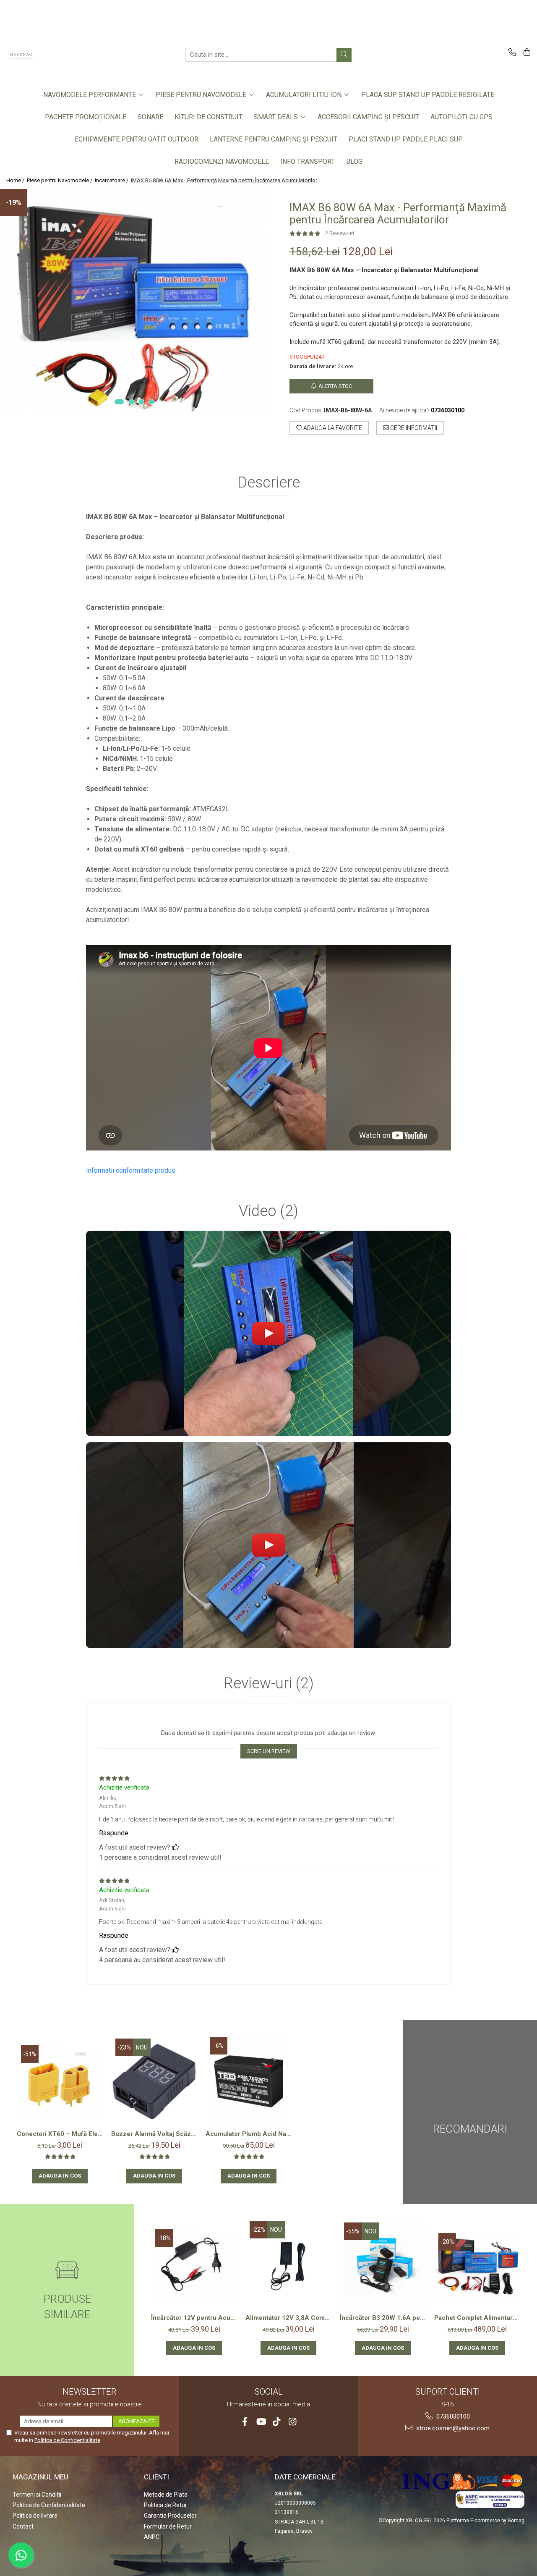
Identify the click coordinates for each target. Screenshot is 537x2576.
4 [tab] (151, 402)
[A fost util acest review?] (175, 1847)
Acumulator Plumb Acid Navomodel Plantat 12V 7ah (249, 2134)
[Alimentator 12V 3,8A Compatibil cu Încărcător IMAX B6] (288, 2265)
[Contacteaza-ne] (511, 53)
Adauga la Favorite (332, 428)
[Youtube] (261, 2422)
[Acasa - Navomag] (48, 55)
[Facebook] (245, 2422)
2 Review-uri (340, 233)
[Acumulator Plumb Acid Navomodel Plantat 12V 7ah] (249, 2081)
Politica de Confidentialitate (67, 2440)
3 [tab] (141, 402)
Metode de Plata (166, 2495)
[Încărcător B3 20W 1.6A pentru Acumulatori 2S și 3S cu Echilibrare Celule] (383, 2265)
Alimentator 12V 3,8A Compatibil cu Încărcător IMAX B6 (288, 2318)
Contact (23, 2526)
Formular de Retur (168, 2526)
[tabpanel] (134, 301)
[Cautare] (344, 55)
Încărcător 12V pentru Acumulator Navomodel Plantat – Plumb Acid (194, 2318)
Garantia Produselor (170, 2516)
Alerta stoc (335, 386)
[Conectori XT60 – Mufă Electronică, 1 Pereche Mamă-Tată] (60, 2081)
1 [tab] (119, 402)
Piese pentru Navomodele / (60, 180)
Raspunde (114, 1833)
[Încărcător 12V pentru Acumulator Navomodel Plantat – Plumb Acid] (194, 2265)
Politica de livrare (35, 2516)
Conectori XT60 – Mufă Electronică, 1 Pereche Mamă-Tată (60, 2134)
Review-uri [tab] (269, 1684)
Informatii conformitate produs (131, 1170)
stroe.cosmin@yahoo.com (452, 2428)
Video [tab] (268, 1211)
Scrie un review (269, 1751)
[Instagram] (293, 2422)
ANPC (152, 2537)
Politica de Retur (166, 2505)
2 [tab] (131, 402)
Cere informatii (413, 428)
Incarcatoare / (112, 180)
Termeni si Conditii (37, 2495)
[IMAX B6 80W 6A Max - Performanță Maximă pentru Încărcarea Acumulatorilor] (134, 301)
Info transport (308, 161)
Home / (16, 180)
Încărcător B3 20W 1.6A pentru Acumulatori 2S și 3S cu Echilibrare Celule (383, 2318)
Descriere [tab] (269, 483)
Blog (354, 161)
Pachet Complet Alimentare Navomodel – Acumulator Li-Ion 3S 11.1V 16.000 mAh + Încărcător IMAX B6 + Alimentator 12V (477, 2318)
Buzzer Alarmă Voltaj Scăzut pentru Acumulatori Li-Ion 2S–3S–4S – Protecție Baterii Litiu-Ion (154, 2134)
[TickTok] (277, 2422)
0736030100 (452, 2416)
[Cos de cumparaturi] (525, 53)
